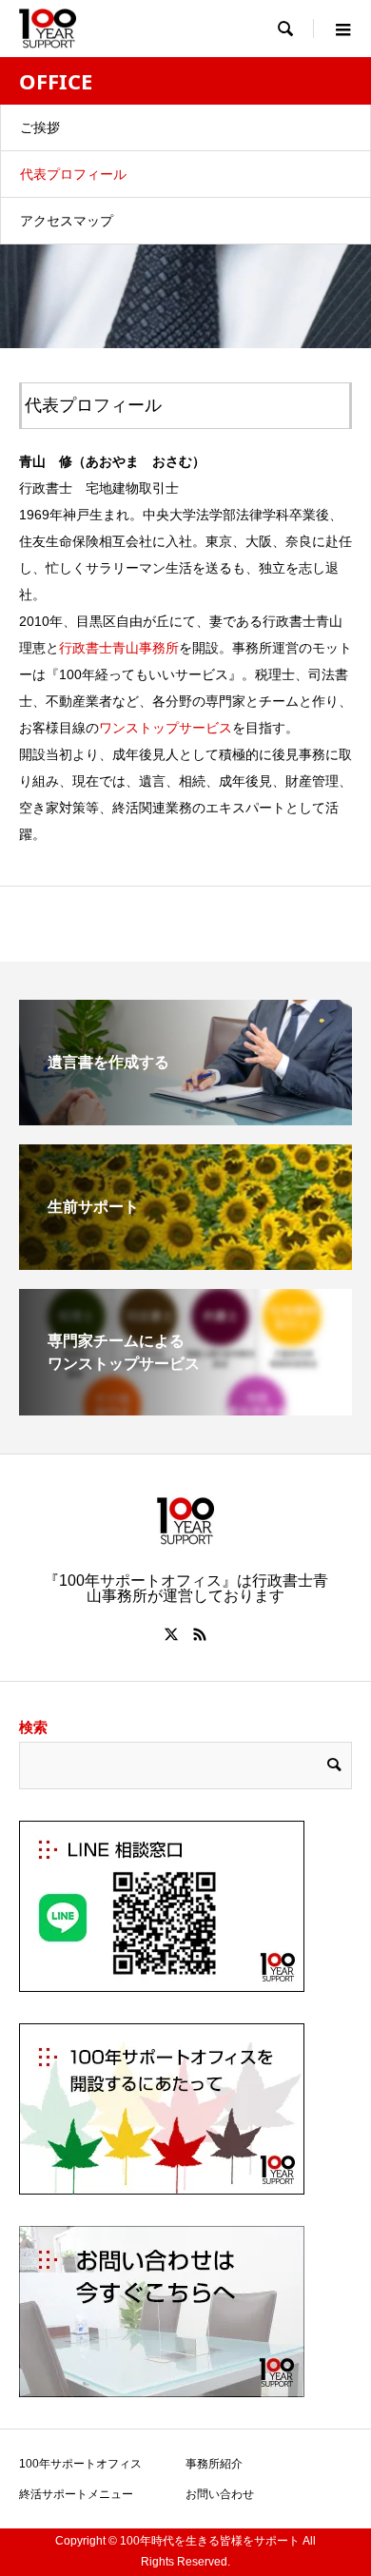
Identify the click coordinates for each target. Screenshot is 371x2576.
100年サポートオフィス (80, 2464)
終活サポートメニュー (76, 2494)
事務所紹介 (214, 2464)
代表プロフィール (73, 174)
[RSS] (200, 1634)
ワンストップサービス (166, 728)
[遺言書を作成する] (185, 1117)
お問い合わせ (220, 2494)
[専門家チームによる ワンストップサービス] (185, 1407)
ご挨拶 (40, 127)
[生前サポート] (185, 1262)
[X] (171, 1634)
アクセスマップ (67, 221)
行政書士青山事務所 (119, 648)
